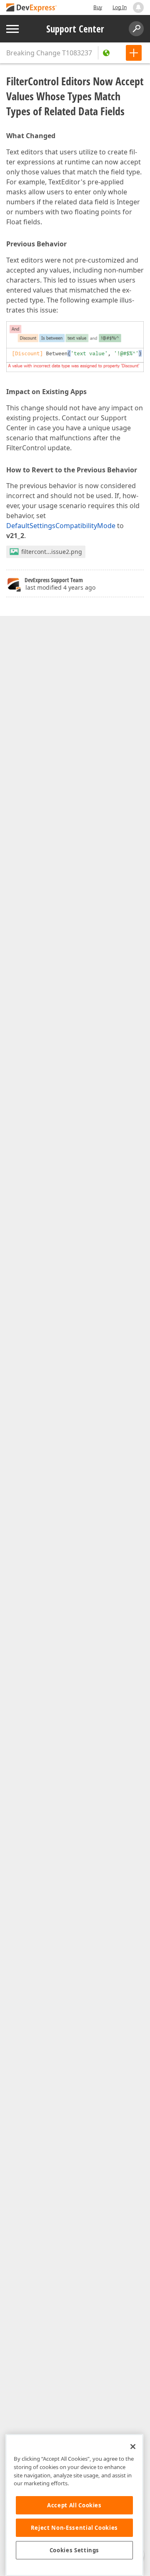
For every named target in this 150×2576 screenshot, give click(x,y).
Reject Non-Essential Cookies (74, 2528)
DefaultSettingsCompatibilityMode (61, 526)
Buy (98, 7)
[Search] (136, 29)
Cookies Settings (75, 2550)
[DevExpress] (32, 8)
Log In (120, 7)
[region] (74, 2505)
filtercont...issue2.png (52, 552)
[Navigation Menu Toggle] (12, 29)
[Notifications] (138, 7)
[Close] (133, 2447)
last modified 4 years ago (60, 587)
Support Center (75, 29)
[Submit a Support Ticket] (134, 53)
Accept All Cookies (74, 2505)
